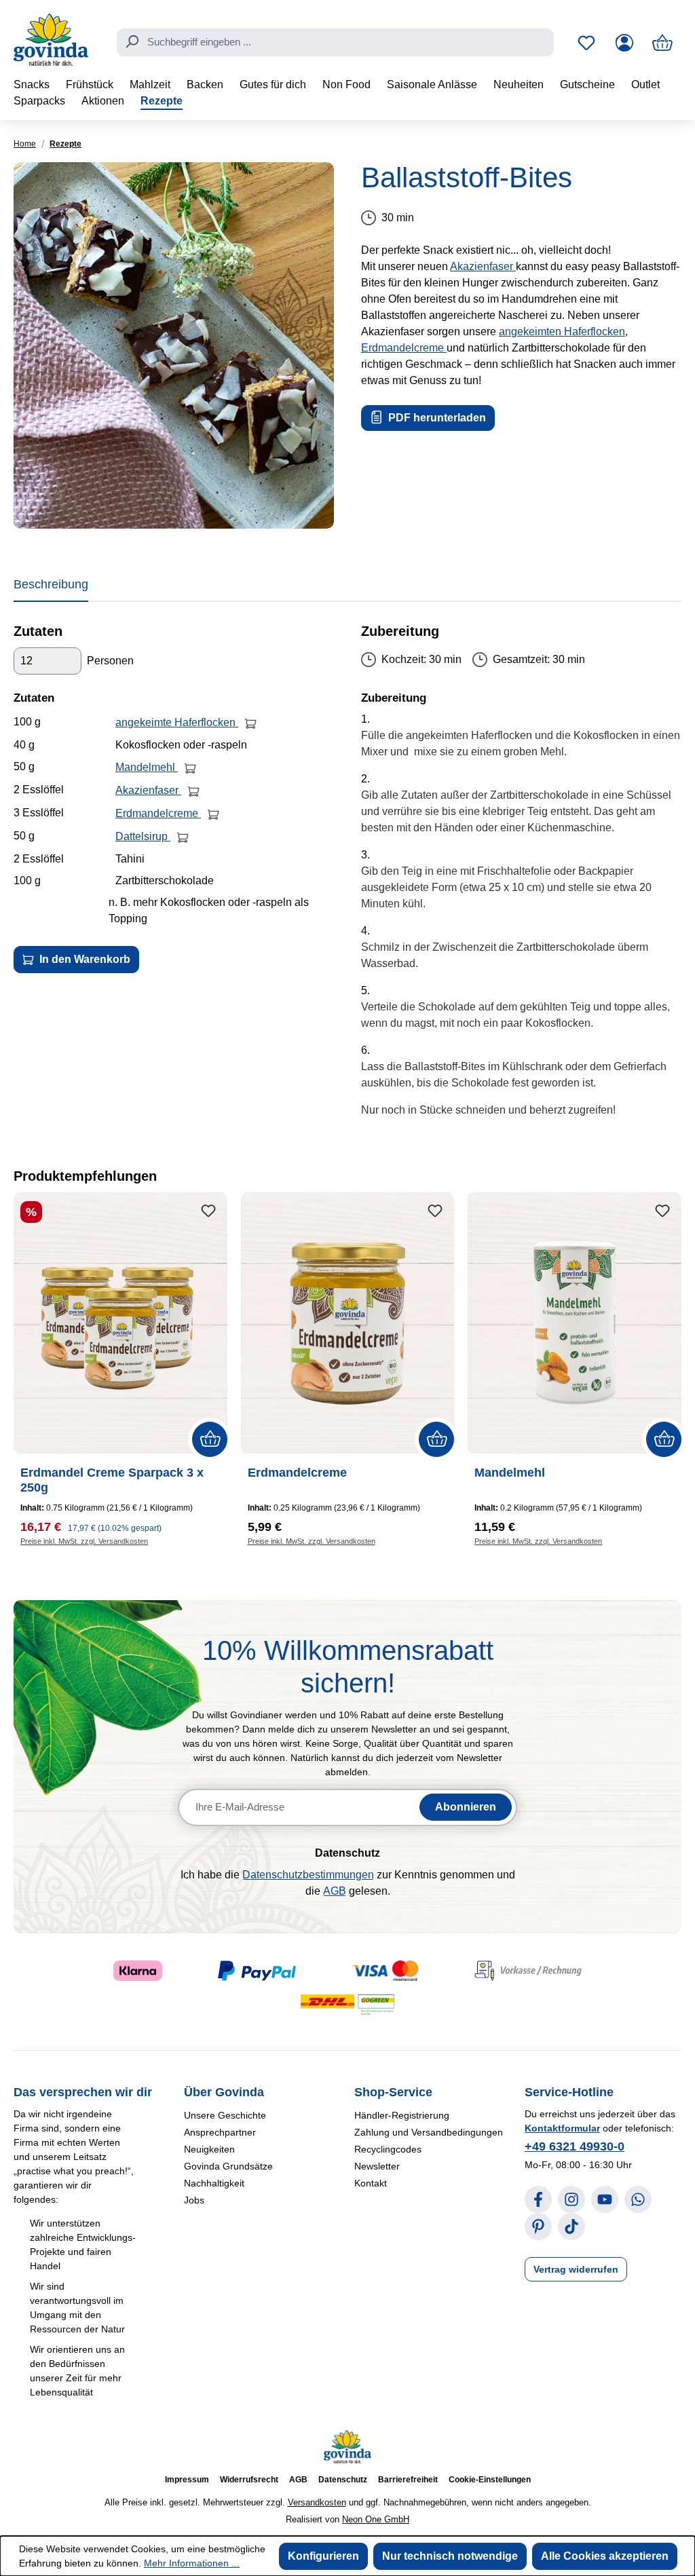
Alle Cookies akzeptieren (605, 2556)
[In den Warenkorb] (251, 723)
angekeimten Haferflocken (562, 332)
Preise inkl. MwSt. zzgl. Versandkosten (84, 1541)
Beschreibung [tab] (51, 584)
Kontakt (371, 2183)
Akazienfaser (483, 266)
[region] (174, 345)
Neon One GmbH (376, 2519)
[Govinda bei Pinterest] (538, 2227)
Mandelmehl (147, 767)
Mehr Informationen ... (192, 2563)
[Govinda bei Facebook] (538, 2199)
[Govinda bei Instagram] (571, 2199)
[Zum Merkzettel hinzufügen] (208, 1211)
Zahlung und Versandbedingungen (429, 2132)
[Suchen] (132, 41)
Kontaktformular (562, 2128)
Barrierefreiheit (408, 2480)
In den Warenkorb (83, 959)
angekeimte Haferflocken (177, 722)
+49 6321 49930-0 (575, 2146)
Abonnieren (466, 1807)
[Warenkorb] (662, 43)
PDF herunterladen (436, 418)
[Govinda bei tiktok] (571, 2227)
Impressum (187, 2480)
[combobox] (335, 43)
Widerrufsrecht (249, 2480)
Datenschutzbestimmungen (308, 1875)
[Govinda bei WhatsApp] (638, 2199)
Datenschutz (343, 2480)
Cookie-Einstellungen (490, 2480)
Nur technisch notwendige (450, 2556)
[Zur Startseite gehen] (51, 40)
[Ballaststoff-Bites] (174, 345)
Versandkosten (317, 2502)
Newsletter (377, 2166)
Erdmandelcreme (404, 348)
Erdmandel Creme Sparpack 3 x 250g (112, 1480)
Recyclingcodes (388, 2149)
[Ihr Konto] (624, 43)
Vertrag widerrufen (576, 2269)
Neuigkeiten (209, 2149)
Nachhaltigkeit (214, 2183)
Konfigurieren (323, 2556)
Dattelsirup (143, 836)
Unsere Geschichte (225, 2115)
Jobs (194, 2200)
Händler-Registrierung (402, 2115)
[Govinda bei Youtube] (605, 2199)
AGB (335, 1891)
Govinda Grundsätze (228, 2166)
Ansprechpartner (220, 2132)
